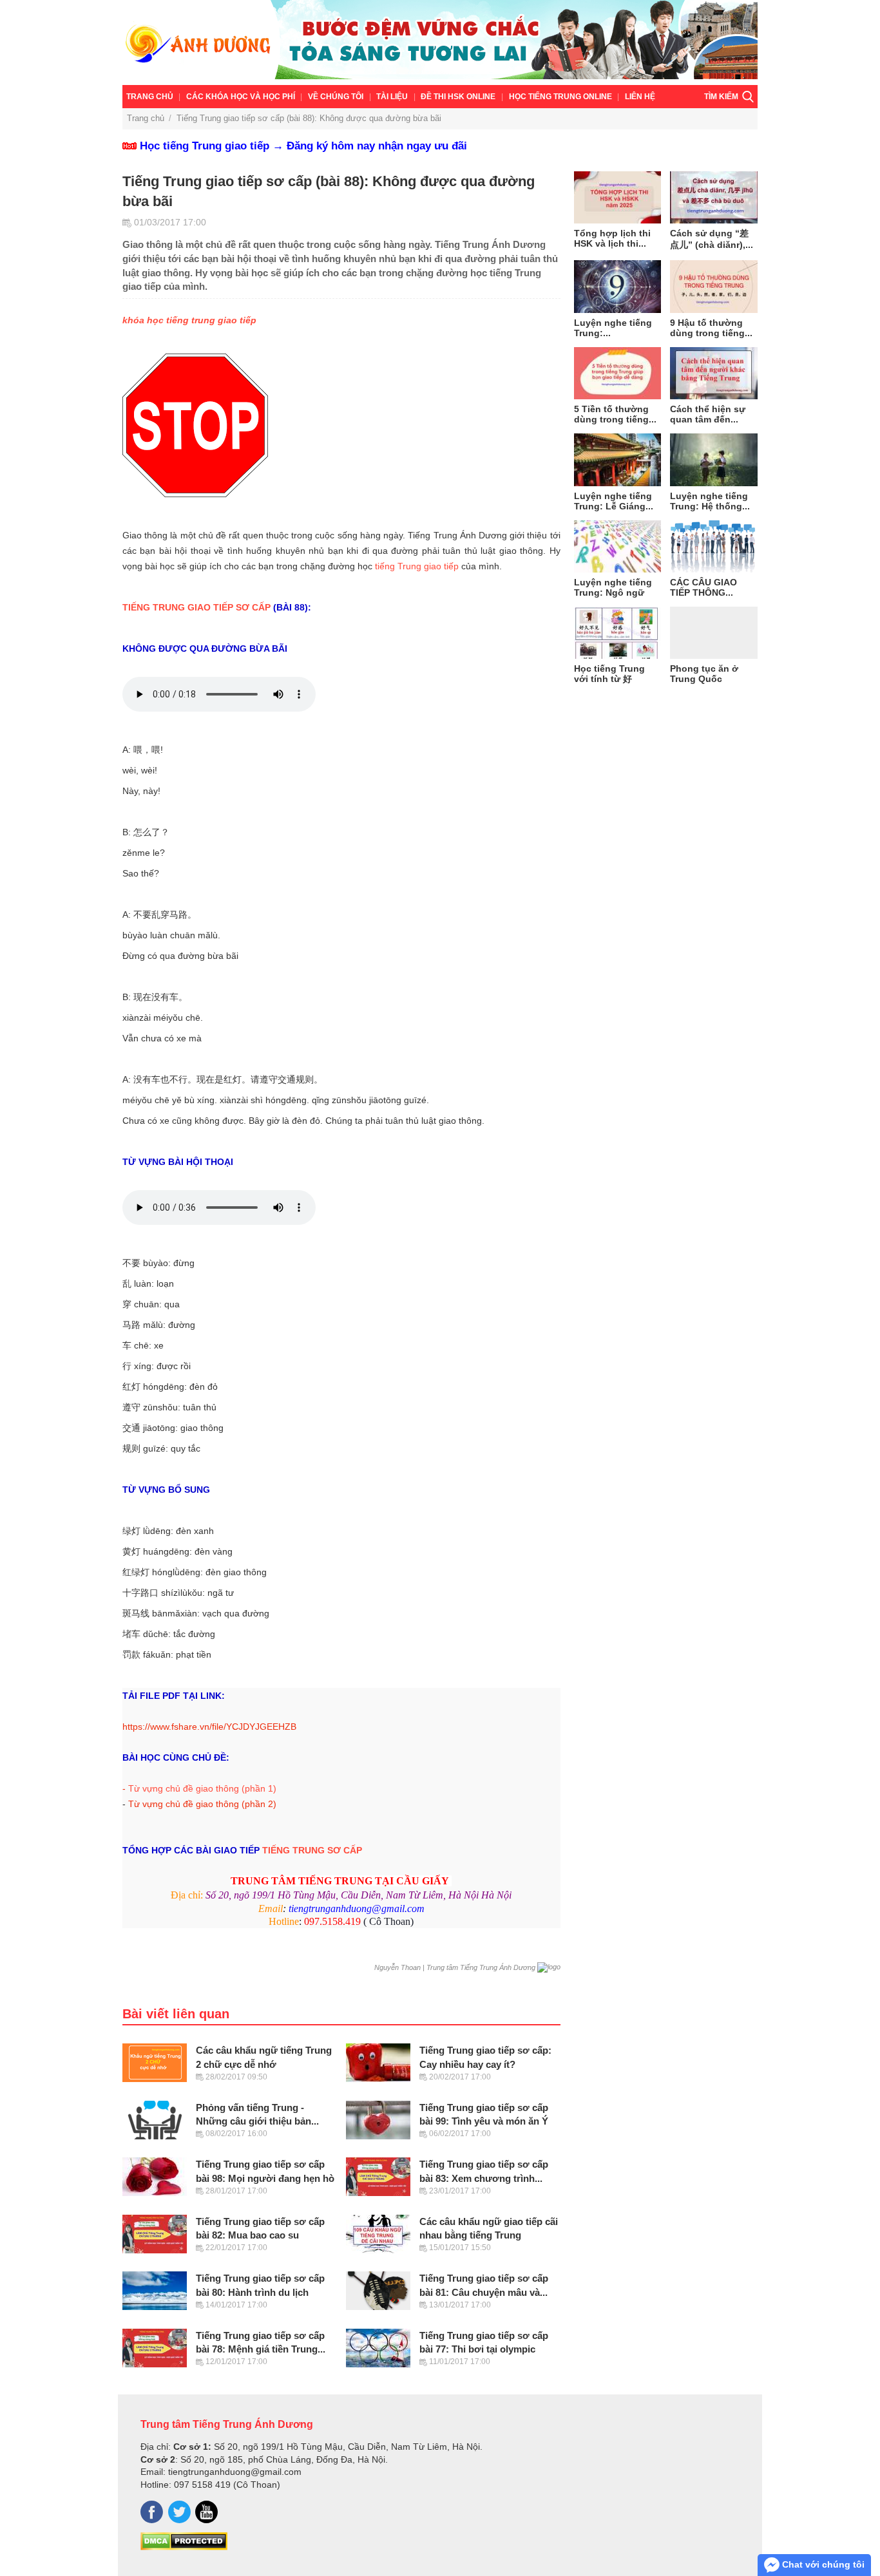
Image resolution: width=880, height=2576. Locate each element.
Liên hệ (640, 97)
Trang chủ (150, 97)
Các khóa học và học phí (241, 97)
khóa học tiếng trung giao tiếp (189, 320)
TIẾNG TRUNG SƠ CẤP (312, 1850)
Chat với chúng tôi (822, 2564)
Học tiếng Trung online (560, 97)
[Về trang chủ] (440, 43)
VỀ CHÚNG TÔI (336, 97)
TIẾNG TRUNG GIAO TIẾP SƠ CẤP (196, 607)
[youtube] (206, 2512)
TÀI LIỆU (392, 97)
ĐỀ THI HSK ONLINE (458, 97)
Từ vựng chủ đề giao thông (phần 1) (202, 1788)
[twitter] (179, 2512)
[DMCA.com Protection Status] (184, 2547)
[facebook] (152, 2512)
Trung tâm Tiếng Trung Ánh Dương (227, 2424)
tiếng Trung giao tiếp (417, 566)
